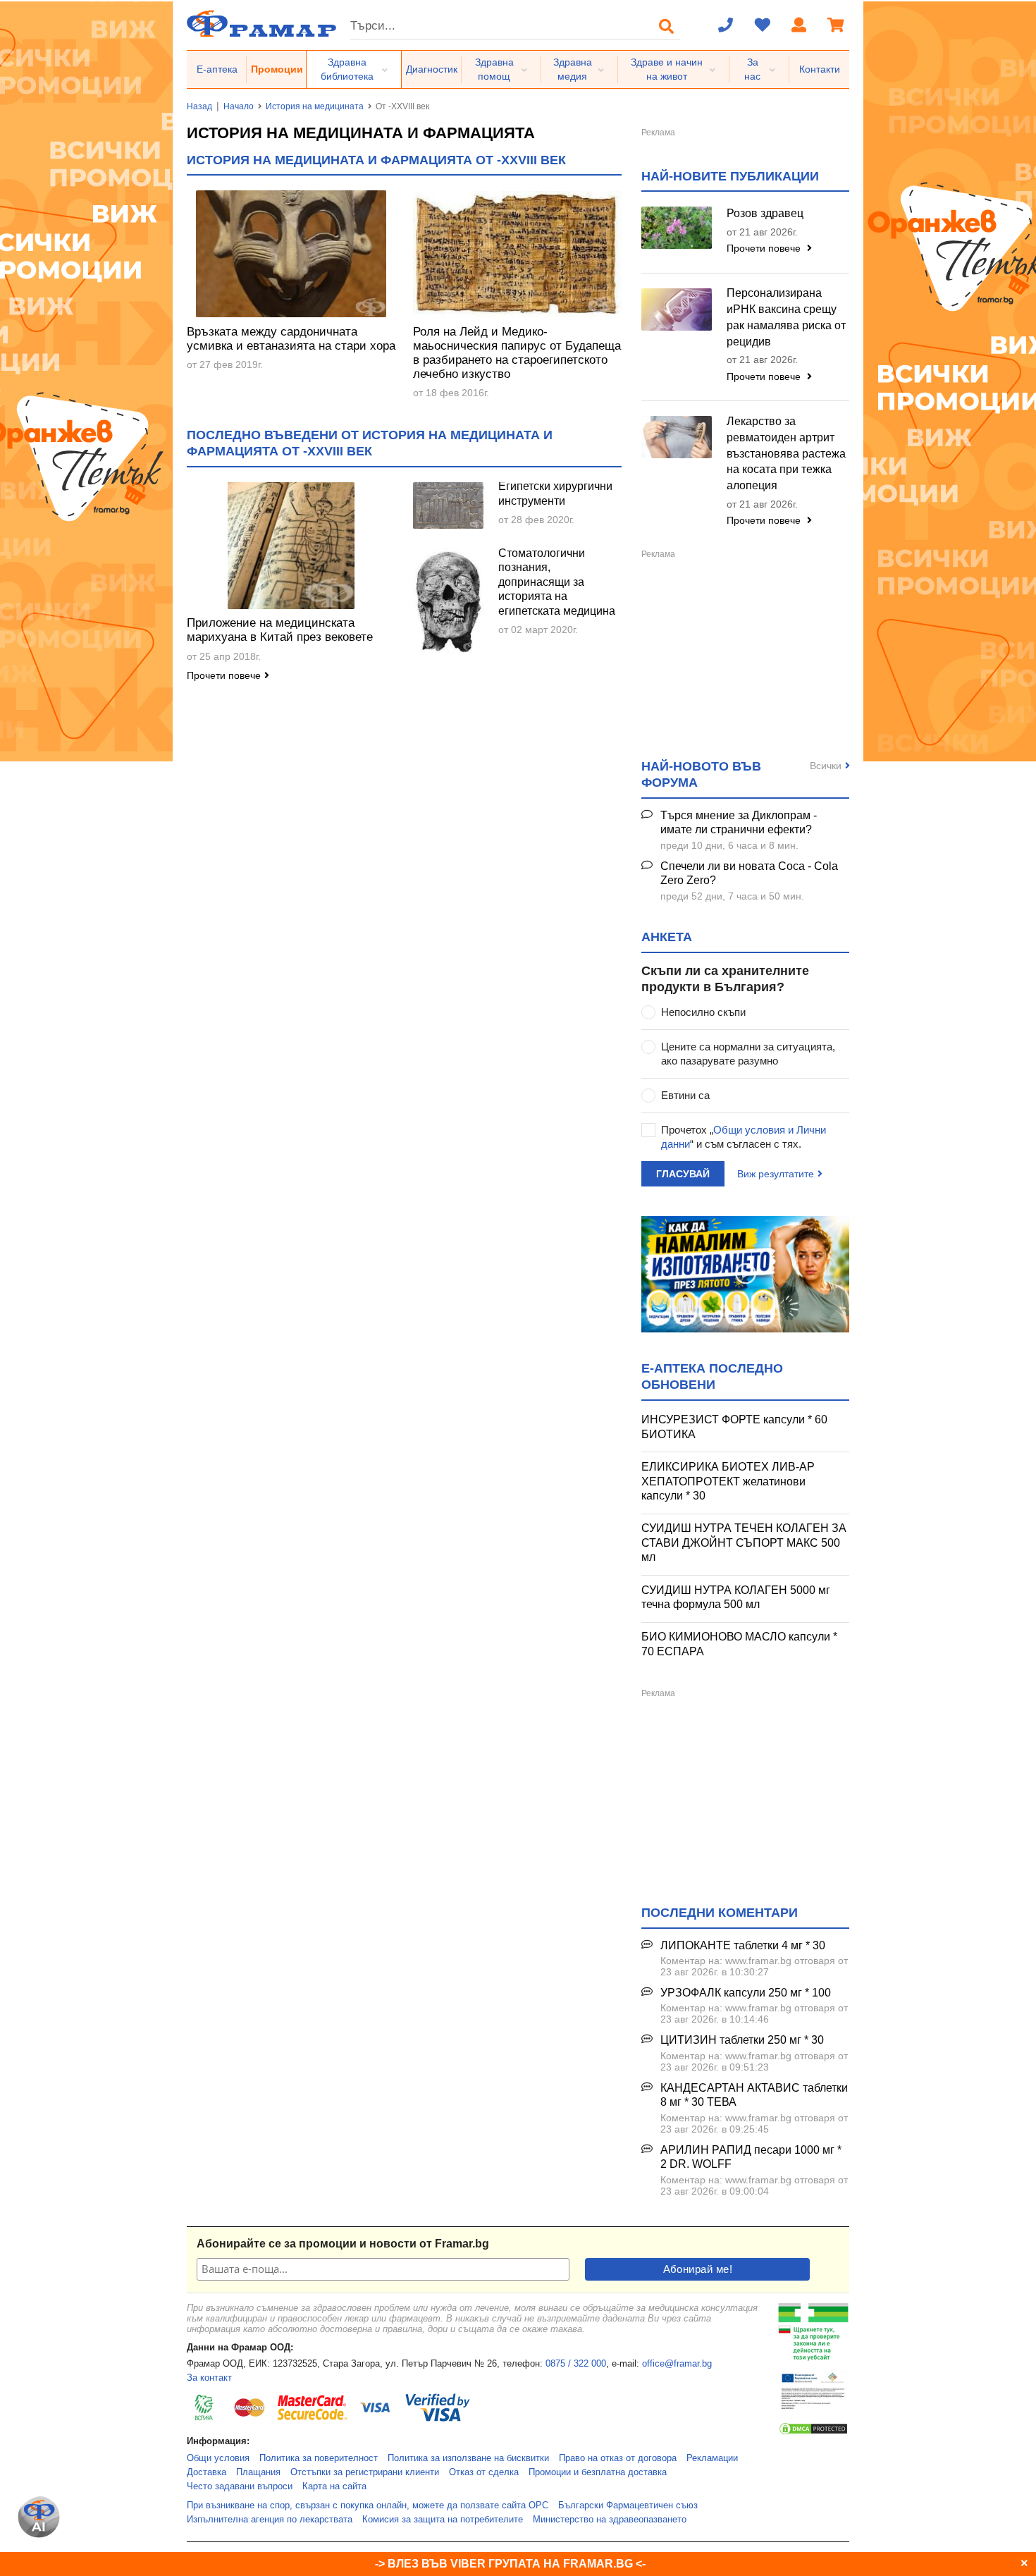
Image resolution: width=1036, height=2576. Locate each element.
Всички (826, 766)
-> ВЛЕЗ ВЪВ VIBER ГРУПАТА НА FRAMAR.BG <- (510, 2564)
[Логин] (799, 26)
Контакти (820, 69)
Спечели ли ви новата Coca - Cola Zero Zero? (749, 873)
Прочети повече (224, 675)
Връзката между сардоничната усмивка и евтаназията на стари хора (291, 339)
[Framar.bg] (261, 25)
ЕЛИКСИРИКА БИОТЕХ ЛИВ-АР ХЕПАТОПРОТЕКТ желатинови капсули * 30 (728, 1481)
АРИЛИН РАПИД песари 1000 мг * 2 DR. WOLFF (751, 2157)
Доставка (206, 2472)
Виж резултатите (776, 1174)
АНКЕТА (667, 937)
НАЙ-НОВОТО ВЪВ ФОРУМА (701, 774)
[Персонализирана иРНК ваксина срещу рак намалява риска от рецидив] (677, 309)
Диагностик (432, 69)
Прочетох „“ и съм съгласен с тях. (744, 1137)
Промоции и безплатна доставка (598, 2472)
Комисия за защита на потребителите (443, 2520)
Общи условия (218, 2458)
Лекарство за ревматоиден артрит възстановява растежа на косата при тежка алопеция (786, 453)
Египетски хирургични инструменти (555, 493)
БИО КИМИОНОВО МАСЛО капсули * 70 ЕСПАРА (739, 1644)
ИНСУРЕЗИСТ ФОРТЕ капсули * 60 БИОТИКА (734, 1427)
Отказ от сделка (484, 2472)
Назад (199, 106)
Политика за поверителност (319, 2458)
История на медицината (315, 106)
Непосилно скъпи (703, 1012)
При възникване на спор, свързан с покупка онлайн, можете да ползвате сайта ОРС (368, 2506)
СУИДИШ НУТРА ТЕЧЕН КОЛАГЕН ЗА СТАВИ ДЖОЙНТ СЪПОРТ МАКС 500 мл (744, 1542)
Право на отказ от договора (618, 2458)
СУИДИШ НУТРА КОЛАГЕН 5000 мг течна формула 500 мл (736, 1597)
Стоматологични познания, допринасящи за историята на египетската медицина (557, 582)
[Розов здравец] (677, 228)
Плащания (258, 2472)
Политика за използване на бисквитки (468, 2458)
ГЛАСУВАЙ (683, 1174)
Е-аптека (217, 69)
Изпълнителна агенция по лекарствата (270, 2520)
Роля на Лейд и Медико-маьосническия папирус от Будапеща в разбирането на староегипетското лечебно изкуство (517, 353)
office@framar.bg (677, 2364)
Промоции (277, 69)
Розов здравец (765, 213)
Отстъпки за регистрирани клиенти (365, 2472)
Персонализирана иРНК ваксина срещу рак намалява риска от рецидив (786, 317)
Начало (239, 106)
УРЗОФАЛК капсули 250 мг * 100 (746, 1993)
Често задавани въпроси (240, 2486)
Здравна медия (573, 69)
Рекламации (712, 2458)
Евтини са (685, 1095)
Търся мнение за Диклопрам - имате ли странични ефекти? (739, 823)
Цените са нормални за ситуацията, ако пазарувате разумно (748, 1054)
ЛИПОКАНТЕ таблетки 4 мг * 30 (743, 1945)
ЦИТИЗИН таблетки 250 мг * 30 (742, 2040)
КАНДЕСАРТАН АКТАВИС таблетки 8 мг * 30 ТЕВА (754, 2095)
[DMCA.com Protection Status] (813, 2433)
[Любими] (763, 26)
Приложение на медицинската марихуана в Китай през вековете (280, 630)
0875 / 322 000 (576, 2364)
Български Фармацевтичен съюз (628, 2506)
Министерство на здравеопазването (610, 2520)
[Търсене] (667, 26)
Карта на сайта (334, 2486)
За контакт (209, 2378)
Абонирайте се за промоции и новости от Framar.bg (343, 2244)
